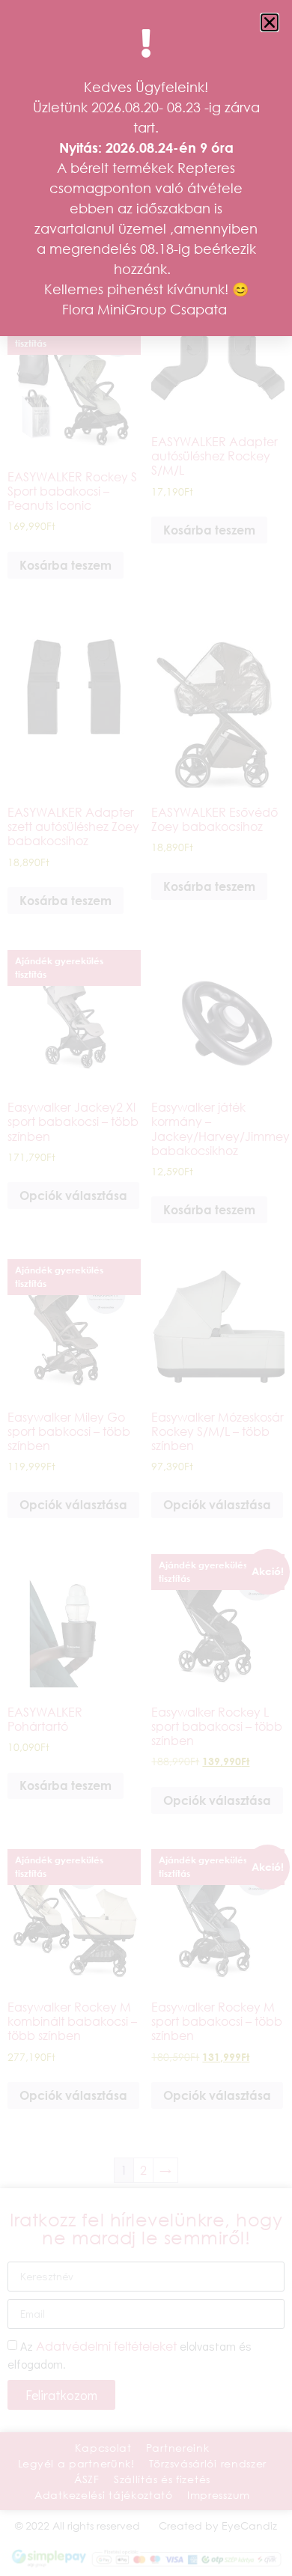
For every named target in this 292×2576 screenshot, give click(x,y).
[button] (270, 22)
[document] (146, 1288)
